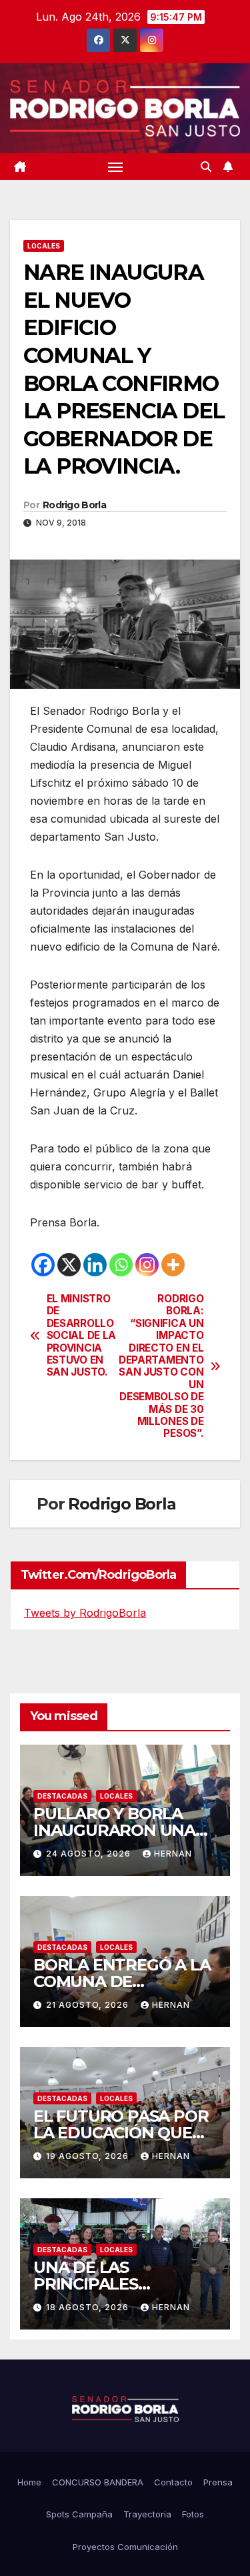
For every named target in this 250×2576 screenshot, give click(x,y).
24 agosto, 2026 (90, 1854)
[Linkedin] (95, 1265)
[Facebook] (43, 1265)
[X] (69, 1265)
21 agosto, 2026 (89, 2005)
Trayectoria (147, 2514)
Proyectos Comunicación (125, 2547)
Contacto (173, 2482)
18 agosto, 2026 (89, 2307)
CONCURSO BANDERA (98, 2482)
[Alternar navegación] (115, 167)
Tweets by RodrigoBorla (85, 1613)
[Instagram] (147, 1265)
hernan (173, 1854)
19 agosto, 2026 (89, 2156)
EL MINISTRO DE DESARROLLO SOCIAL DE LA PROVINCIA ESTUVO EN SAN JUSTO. (81, 1336)
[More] (173, 1265)
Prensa (218, 2482)
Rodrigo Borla (74, 505)
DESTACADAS (62, 1796)
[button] (206, 167)
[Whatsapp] (121, 1265)
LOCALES (44, 246)
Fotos (193, 2514)
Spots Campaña (79, 2514)
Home (29, 2482)
